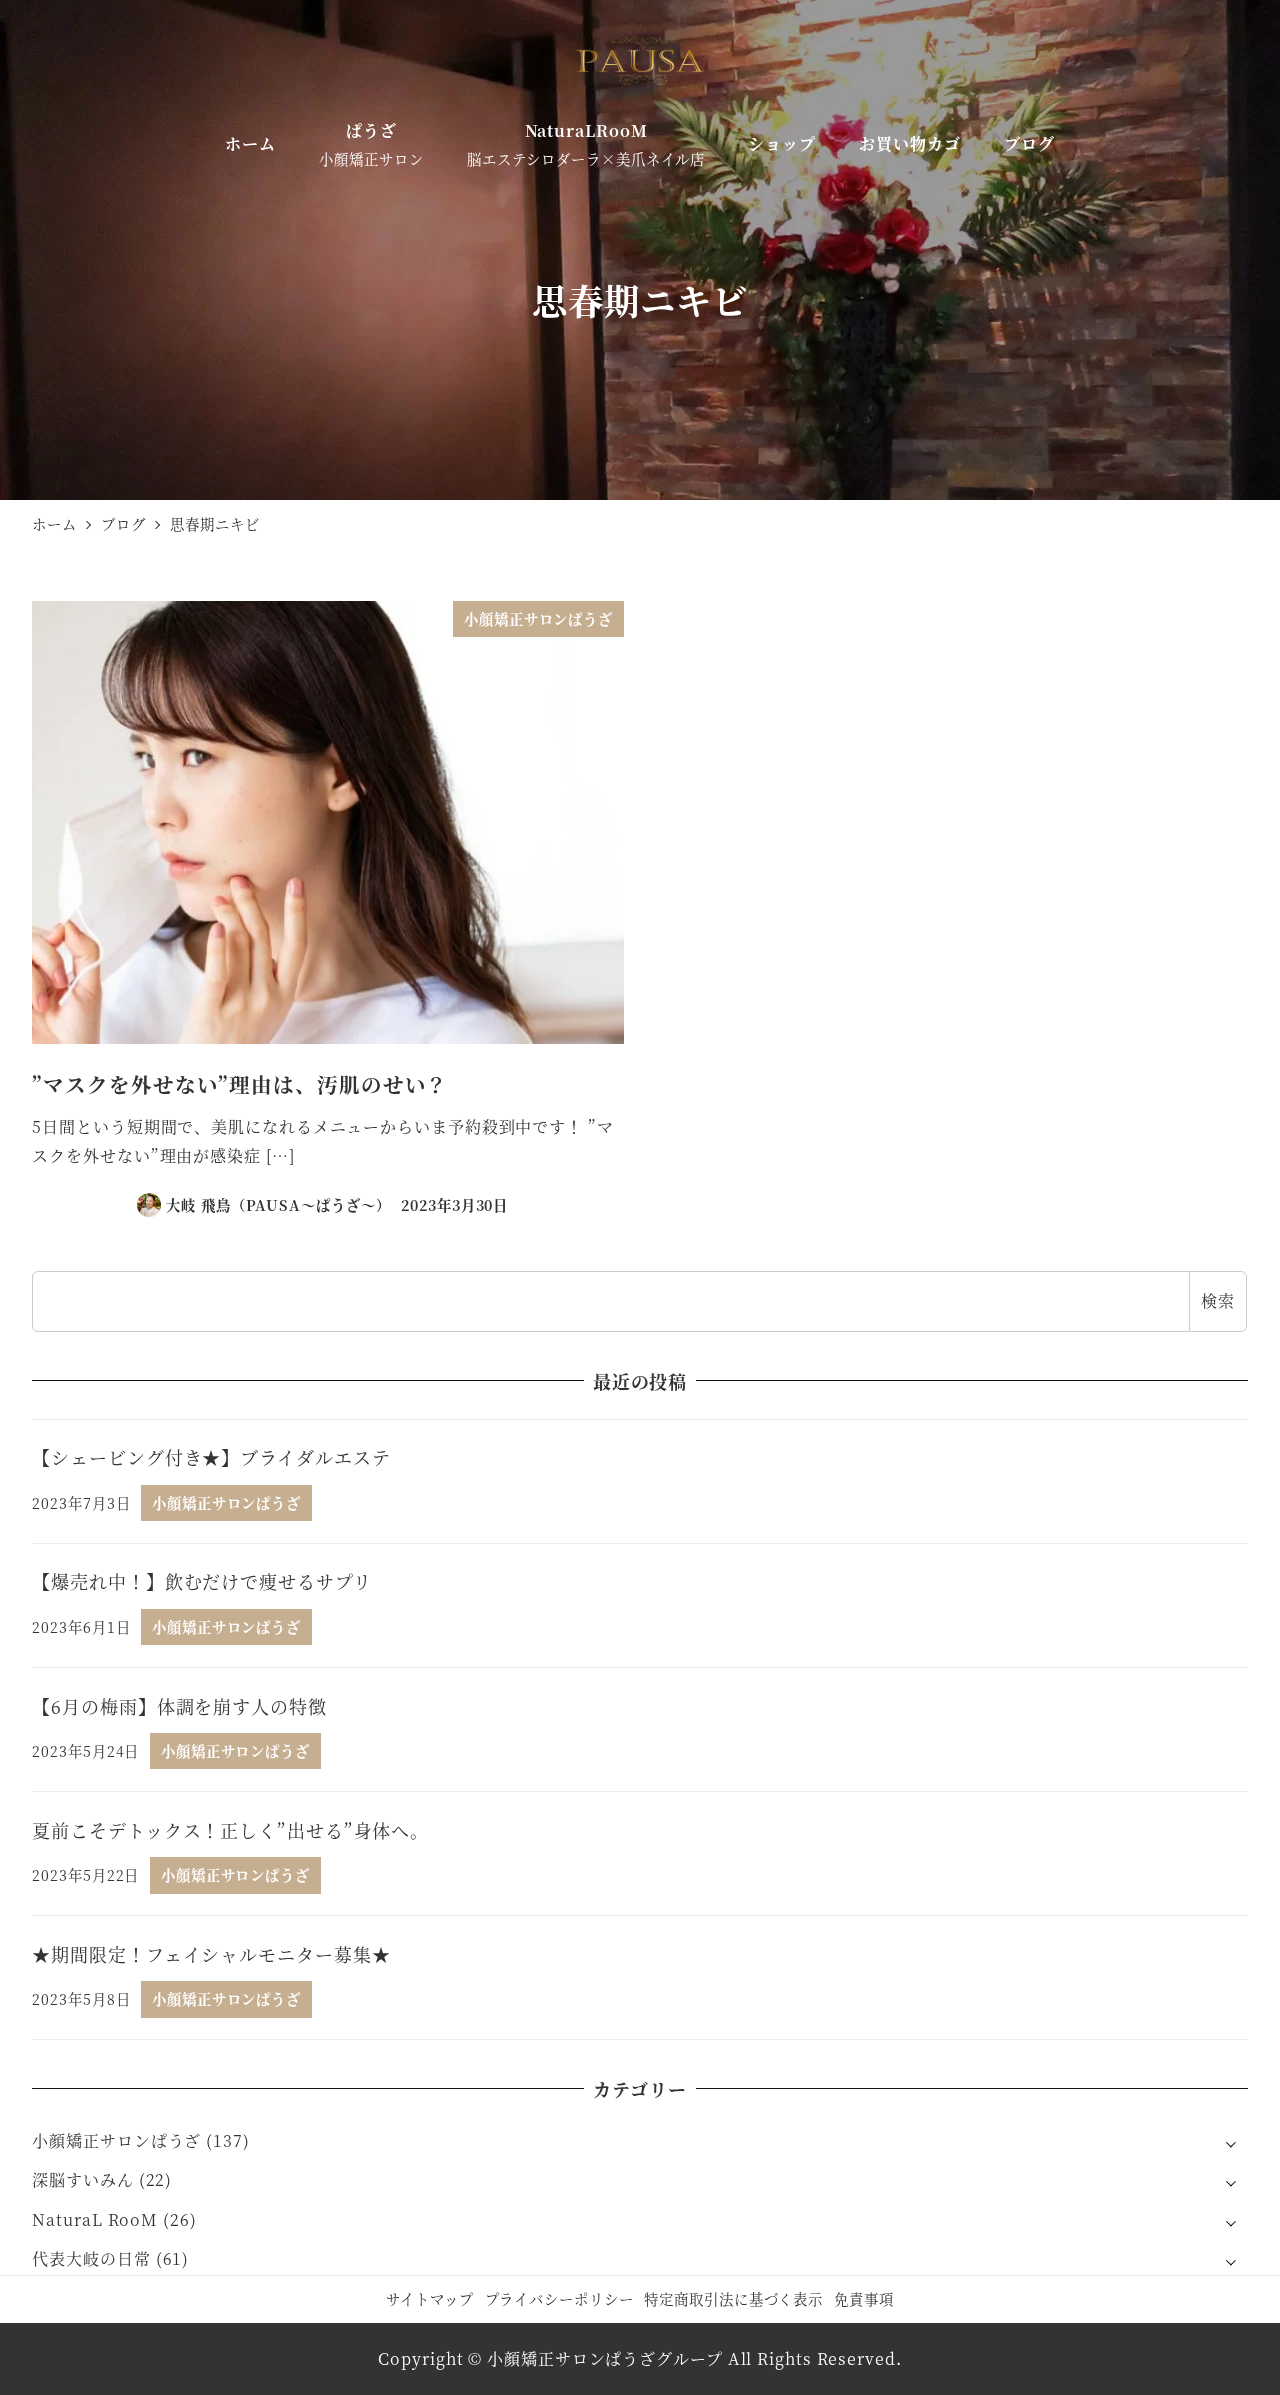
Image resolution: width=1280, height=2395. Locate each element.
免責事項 (864, 2298)
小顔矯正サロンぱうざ (116, 2140)
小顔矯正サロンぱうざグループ (605, 2358)
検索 (1218, 1300)
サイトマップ (429, 2298)
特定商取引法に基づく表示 (733, 2298)
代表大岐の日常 (91, 2258)
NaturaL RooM (95, 2219)
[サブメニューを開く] (1231, 2142)
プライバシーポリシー (559, 2298)
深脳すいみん (82, 2179)
